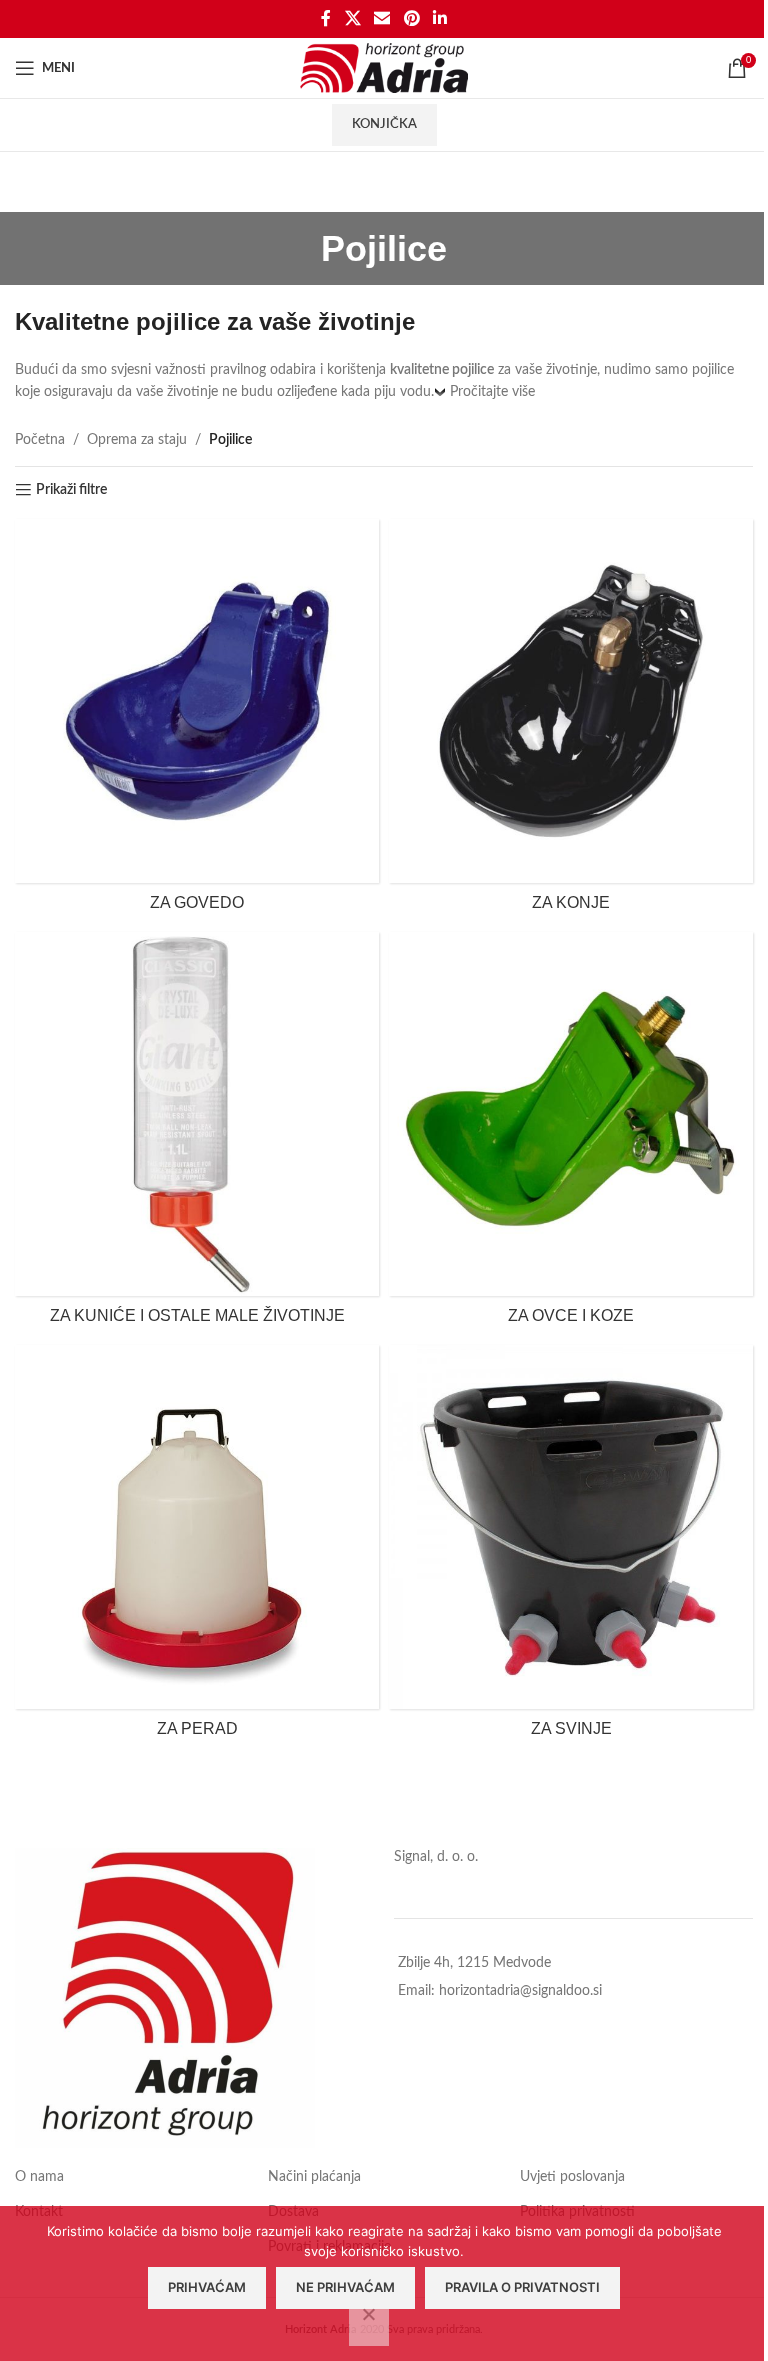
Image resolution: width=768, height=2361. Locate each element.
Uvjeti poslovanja (572, 2177)
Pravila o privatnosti (522, 2287)
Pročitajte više (492, 392)
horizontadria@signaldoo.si (520, 1991)
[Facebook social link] (326, 18)
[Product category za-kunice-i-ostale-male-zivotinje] (197, 1133)
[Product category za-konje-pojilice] (571, 720)
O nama (39, 2177)
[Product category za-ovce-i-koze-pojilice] (571, 1133)
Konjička (384, 124)
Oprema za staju (137, 440)
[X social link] (352, 18)
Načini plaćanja (314, 2177)
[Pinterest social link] (411, 18)
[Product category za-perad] (197, 1546)
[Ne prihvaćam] (369, 2325)
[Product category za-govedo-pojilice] (197, 720)
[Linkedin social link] (439, 18)
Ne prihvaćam (345, 2287)
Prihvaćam (207, 2287)
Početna (40, 440)
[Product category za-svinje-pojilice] (571, 1546)
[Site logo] (384, 68)
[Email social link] (382, 18)
